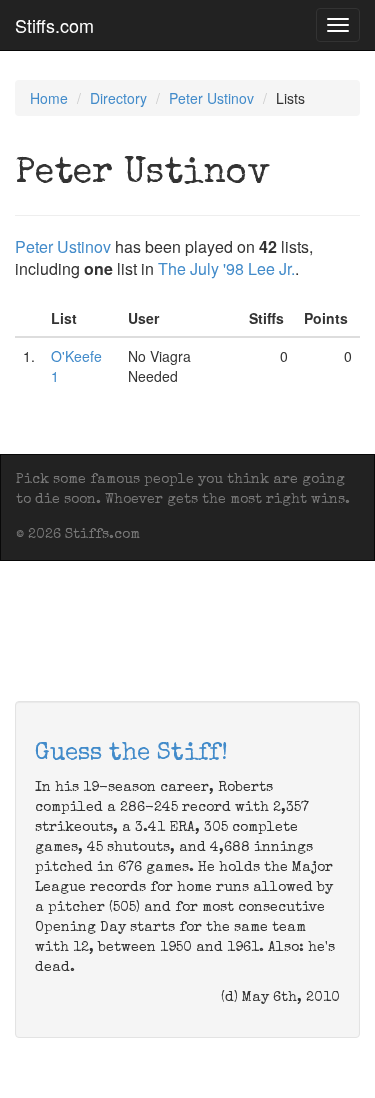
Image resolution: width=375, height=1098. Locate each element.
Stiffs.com (54, 25)
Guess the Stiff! (131, 754)
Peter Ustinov (211, 98)
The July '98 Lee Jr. (226, 268)
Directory (118, 98)
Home (49, 98)
